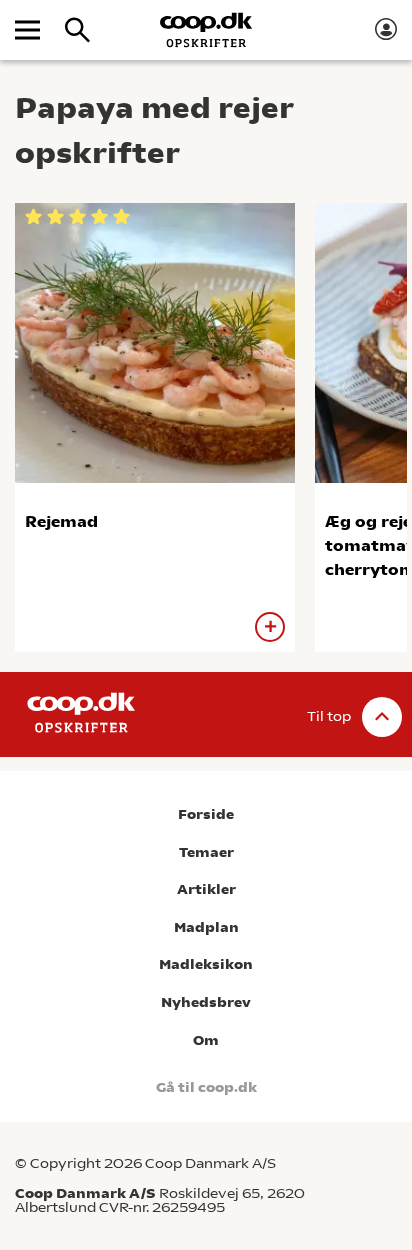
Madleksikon (206, 964)
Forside (206, 814)
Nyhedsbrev (206, 1002)
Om (206, 1040)
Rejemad (61, 521)
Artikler (206, 889)
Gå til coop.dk (206, 1087)
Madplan (206, 927)
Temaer (206, 852)
